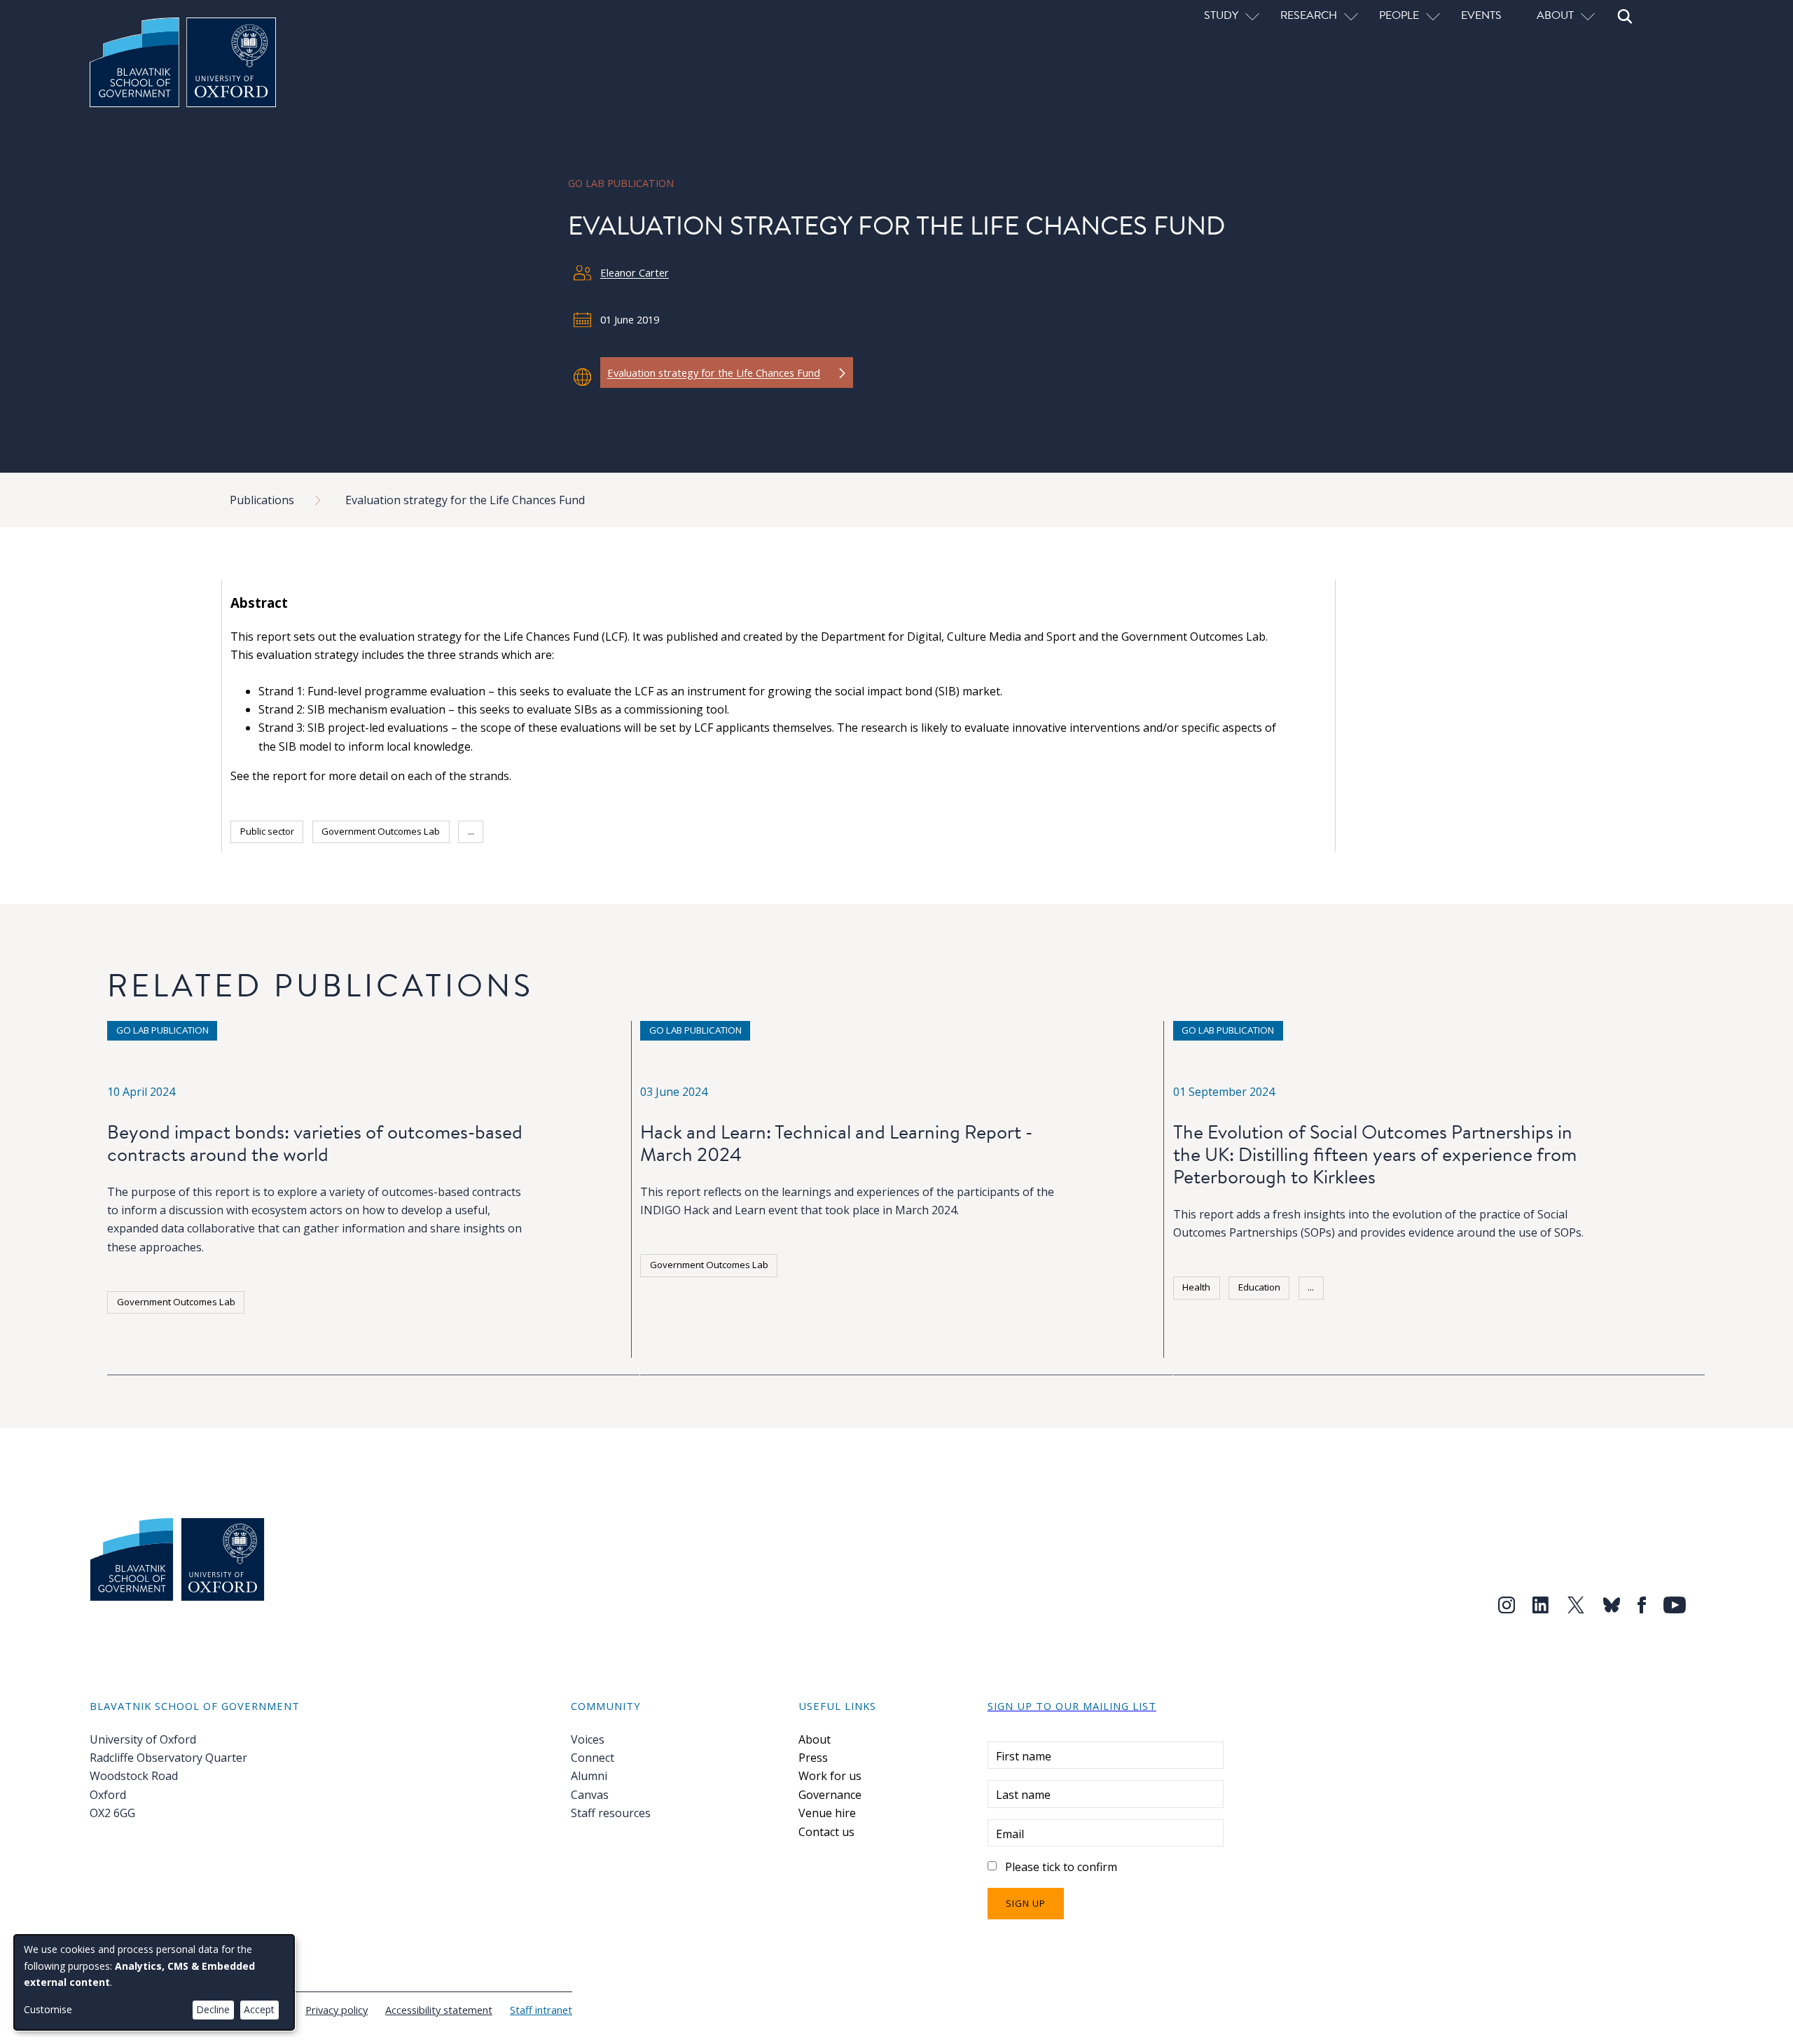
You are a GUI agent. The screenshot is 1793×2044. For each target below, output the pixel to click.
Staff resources (611, 1813)
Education (1259, 1287)
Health (1196, 1287)
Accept (259, 2009)
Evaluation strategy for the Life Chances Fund (465, 500)
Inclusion (1201, 1319)
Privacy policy (337, 2010)
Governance (830, 1795)
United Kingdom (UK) (545, 831)
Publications (262, 500)
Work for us (830, 1776)
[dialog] (154, 1982)
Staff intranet (541, 2010)
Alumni (589, 1776)
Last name (1023, 1795)
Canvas (590, 1795)
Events (1481, 15)
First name (1024, 1756)
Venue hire (827, 1813)
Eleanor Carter (635, 272)
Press (813, 1758)
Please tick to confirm (1061, 1867)
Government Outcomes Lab (381, 831)
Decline (213, 2009)
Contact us (826, 1832)
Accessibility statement (439, 2010)
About (815, 1739)
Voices (588, 1739)
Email (1010, 1834)
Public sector (267, 831)
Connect (593, 1758)
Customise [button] (48, 2009)
